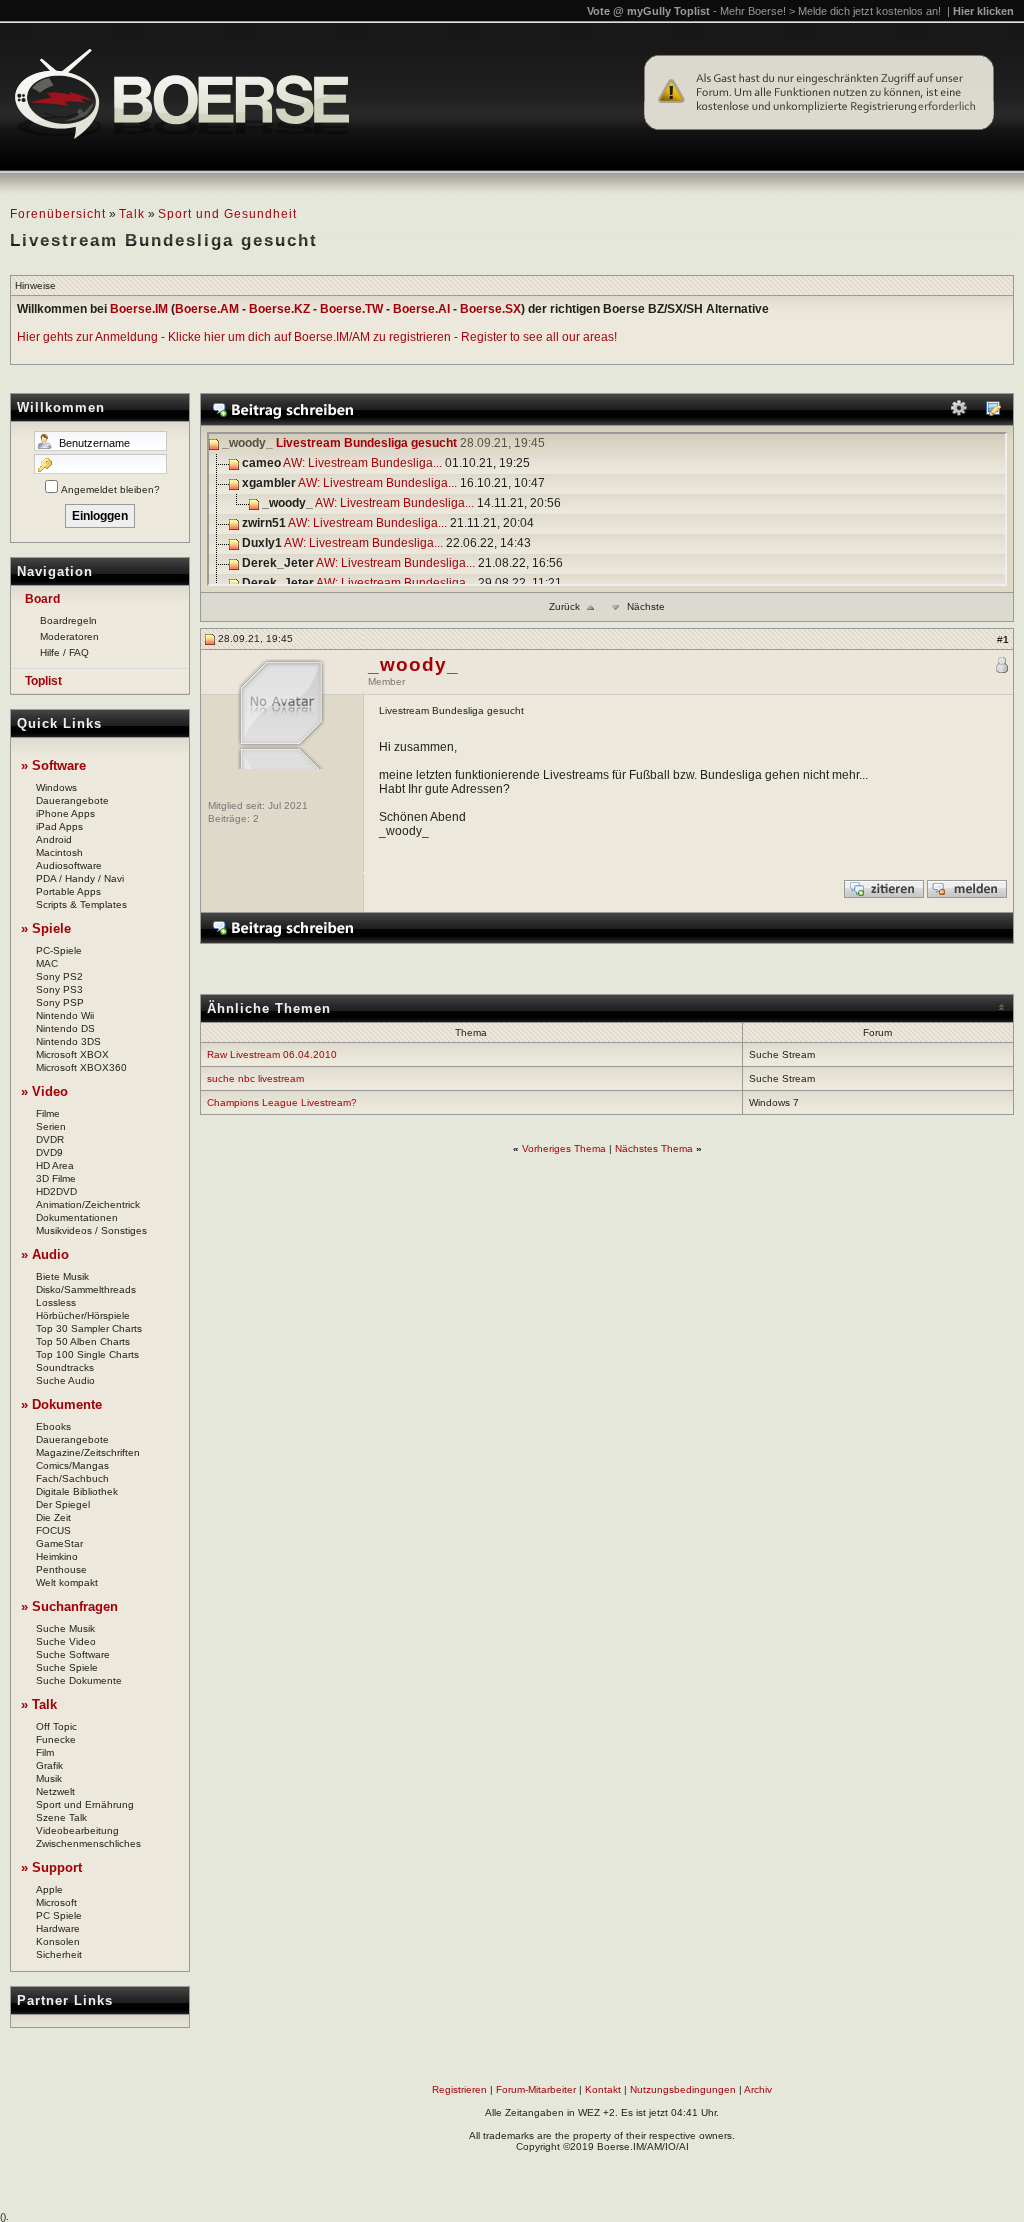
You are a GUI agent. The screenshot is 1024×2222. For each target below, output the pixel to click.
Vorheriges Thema (564, 1148)
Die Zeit (53, 1517)
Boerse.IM (139, 309)
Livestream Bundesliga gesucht (366, 444)
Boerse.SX (490, 309)
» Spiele (46, 928)
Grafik (49, 1765)
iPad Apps (59, 826)
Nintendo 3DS (68, 1041)
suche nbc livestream (255, 1078)
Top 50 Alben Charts (83, 1341)
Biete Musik (62, 1276)
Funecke (56, 1739)
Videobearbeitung (77, 1830)
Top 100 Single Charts (87, 1354)
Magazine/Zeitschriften (88, 1452)
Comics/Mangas (72, 1465)
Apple (49, 1889)
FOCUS (53, 1530)
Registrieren (459, 2089)
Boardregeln (68, 620)
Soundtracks (65, 1367)
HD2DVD (56, 1191)
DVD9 (49, 1152)
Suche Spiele (67, 1667)
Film (45, 1752)
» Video (44, 1091)
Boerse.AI (421, 309)
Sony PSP (60, 1002)
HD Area (55, 1165)
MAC (47, 963)
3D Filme (56, 1178)
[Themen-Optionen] (959, 412)
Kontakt (603, 2089)
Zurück (564, 606)
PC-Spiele (59, 950)
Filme (48, 1113)
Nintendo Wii (65, 1015)
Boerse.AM (207, 309)
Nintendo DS (65, 1028)
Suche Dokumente (79, 1680)
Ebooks (53, 1426)
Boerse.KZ (279, 309)
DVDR (50, 1139)
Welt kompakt (67, 1582)
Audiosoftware (69, 865)
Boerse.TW (351, 309)
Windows (56, 787)
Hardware (58, 1928)
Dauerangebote (72, 800)
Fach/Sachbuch (72, 1478)
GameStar (59, 1543)
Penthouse (61, 1569)
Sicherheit (59, 1954)
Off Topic (56, 1726)
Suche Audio (65, 1380)
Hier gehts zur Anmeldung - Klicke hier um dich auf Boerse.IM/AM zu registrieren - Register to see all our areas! (317, 337)
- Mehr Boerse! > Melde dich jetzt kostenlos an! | (863, 11)
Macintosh (59, 852)
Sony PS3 (59, 989)
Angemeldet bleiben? (110, 489)
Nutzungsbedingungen (683, 2089)
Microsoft (56, 1902)
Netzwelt (55, 1791)
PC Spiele (59, 1915)
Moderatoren (69, 636)
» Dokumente (61, 1404)
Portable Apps (68, 891)
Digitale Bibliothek (77, 1491)
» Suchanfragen (69, 1606)
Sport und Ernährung (85, 1804)
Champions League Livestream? (282, 1102)
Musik (49, 1778)
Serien (51, 1126)
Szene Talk (61, 1817)
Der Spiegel (63, 1504)
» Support (51, 1867)
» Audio (45, 1254)
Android (54, 839)
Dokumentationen (77, 1217)
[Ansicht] (993, 412)
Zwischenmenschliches (88, 1843)
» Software (53, 765)
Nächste (646, 606)
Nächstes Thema (654, 1148)
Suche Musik (65, 1628)
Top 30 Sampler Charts (89, 1328)
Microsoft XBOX (72, 1054)
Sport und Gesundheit (227, 214)
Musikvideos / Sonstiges (91, 1230)
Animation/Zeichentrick (88, 1204)
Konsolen (58, 1941)
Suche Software (73, 1654)
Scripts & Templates (81, 904)
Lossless (56, 1302)
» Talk (39, 1704)
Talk (132, 214)
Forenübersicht (58, 214)
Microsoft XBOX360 (81, 1067)
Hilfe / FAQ (64, 652)
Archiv (758, 2089)
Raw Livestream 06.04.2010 (272, 1054)
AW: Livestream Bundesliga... (362, 464)
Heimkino (57, 1556)
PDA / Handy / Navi (80, 878)
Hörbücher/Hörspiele (83, 1315)
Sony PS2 (59, 976)
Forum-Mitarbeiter (536, 2089)
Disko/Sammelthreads (86, 1289)
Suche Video (66, 1641)
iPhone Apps (65, 813)
